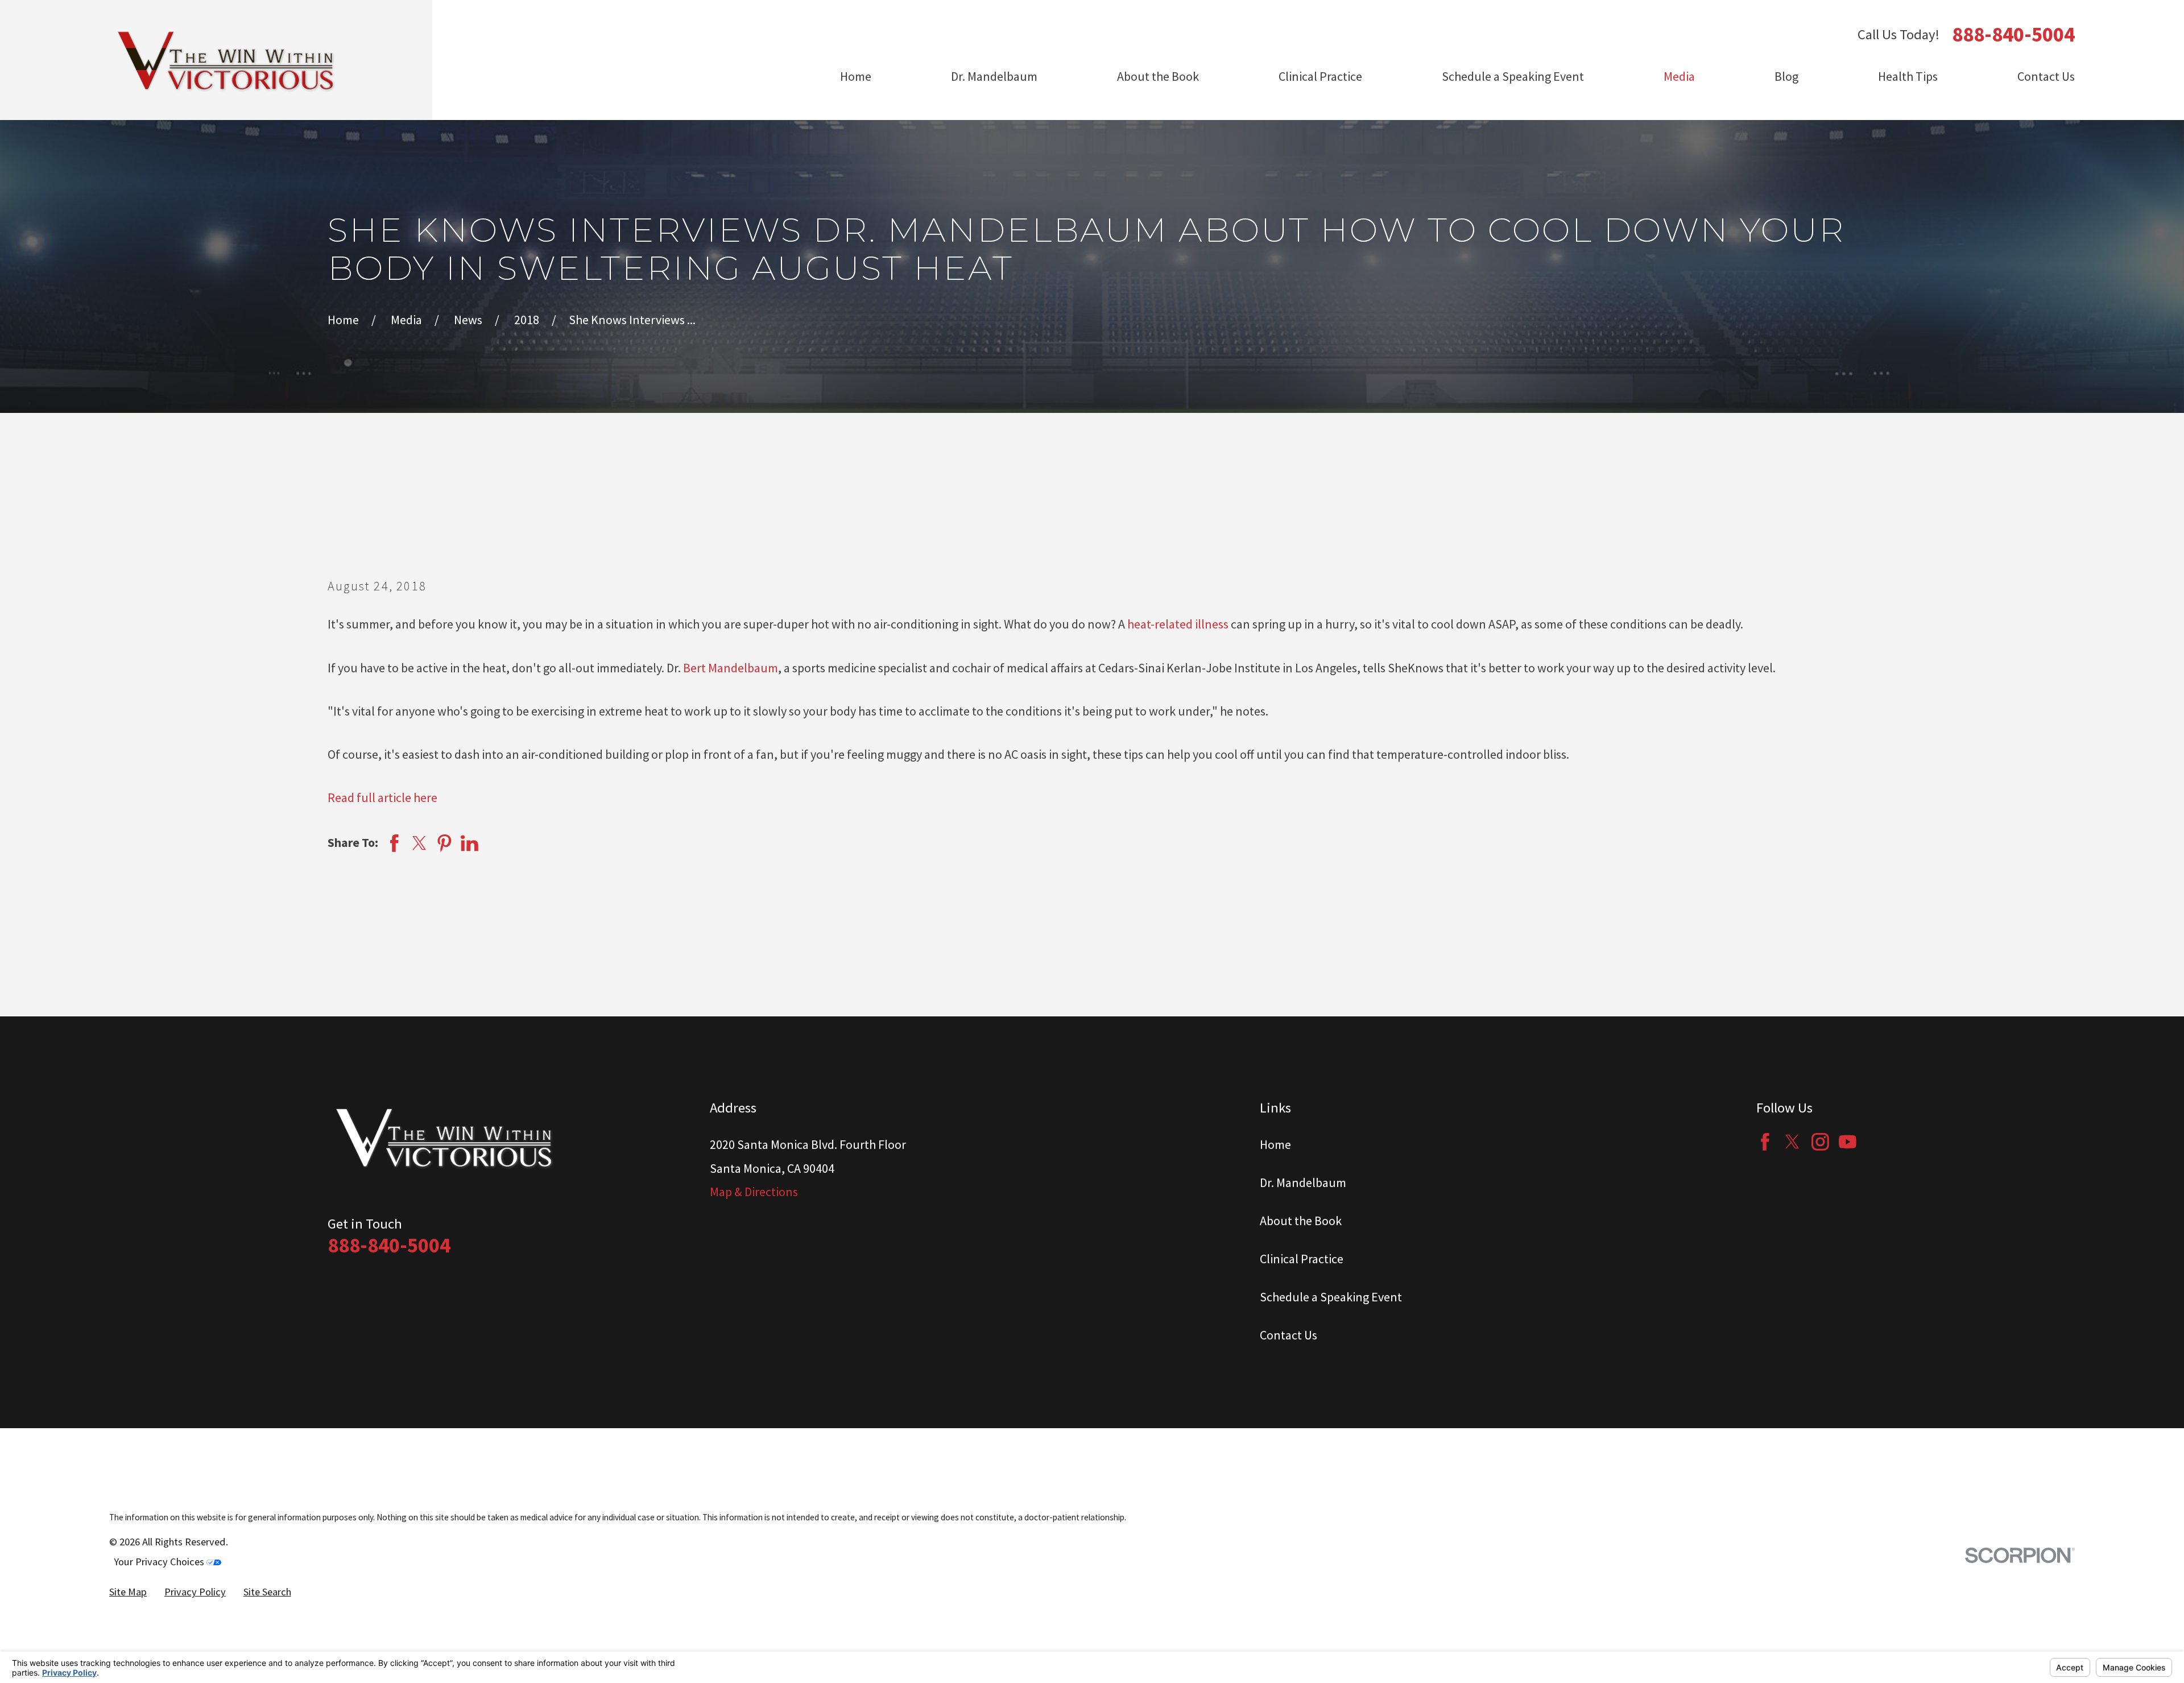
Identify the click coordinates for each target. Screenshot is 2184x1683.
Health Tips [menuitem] (1908, 76)
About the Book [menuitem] (1158, 76)
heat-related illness (1178, 624)
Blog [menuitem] (1786, 76)
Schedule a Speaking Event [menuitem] (1513, 76)
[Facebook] (1765, 1142)
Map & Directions (754, 1192)
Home (1275, 1144)
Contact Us (1289, 1335)
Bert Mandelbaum (731, 668)
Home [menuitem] (856, 76)
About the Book (1301, 1221)
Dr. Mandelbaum (1303, 1182)
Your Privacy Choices (160, 1562)
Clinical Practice (1302, 1259)
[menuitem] (128, 1592)
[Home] (227, 60)
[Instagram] (1820, 1142)
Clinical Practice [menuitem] (1320, 76)
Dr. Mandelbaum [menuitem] (994, 76)
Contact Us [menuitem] (2046, 76)
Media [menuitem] (1679, 76)
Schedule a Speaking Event (1331, 1297)
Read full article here (382, 797)
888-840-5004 (2013, 34)
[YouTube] (1848, 1142)
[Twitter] (1792, 1142)
